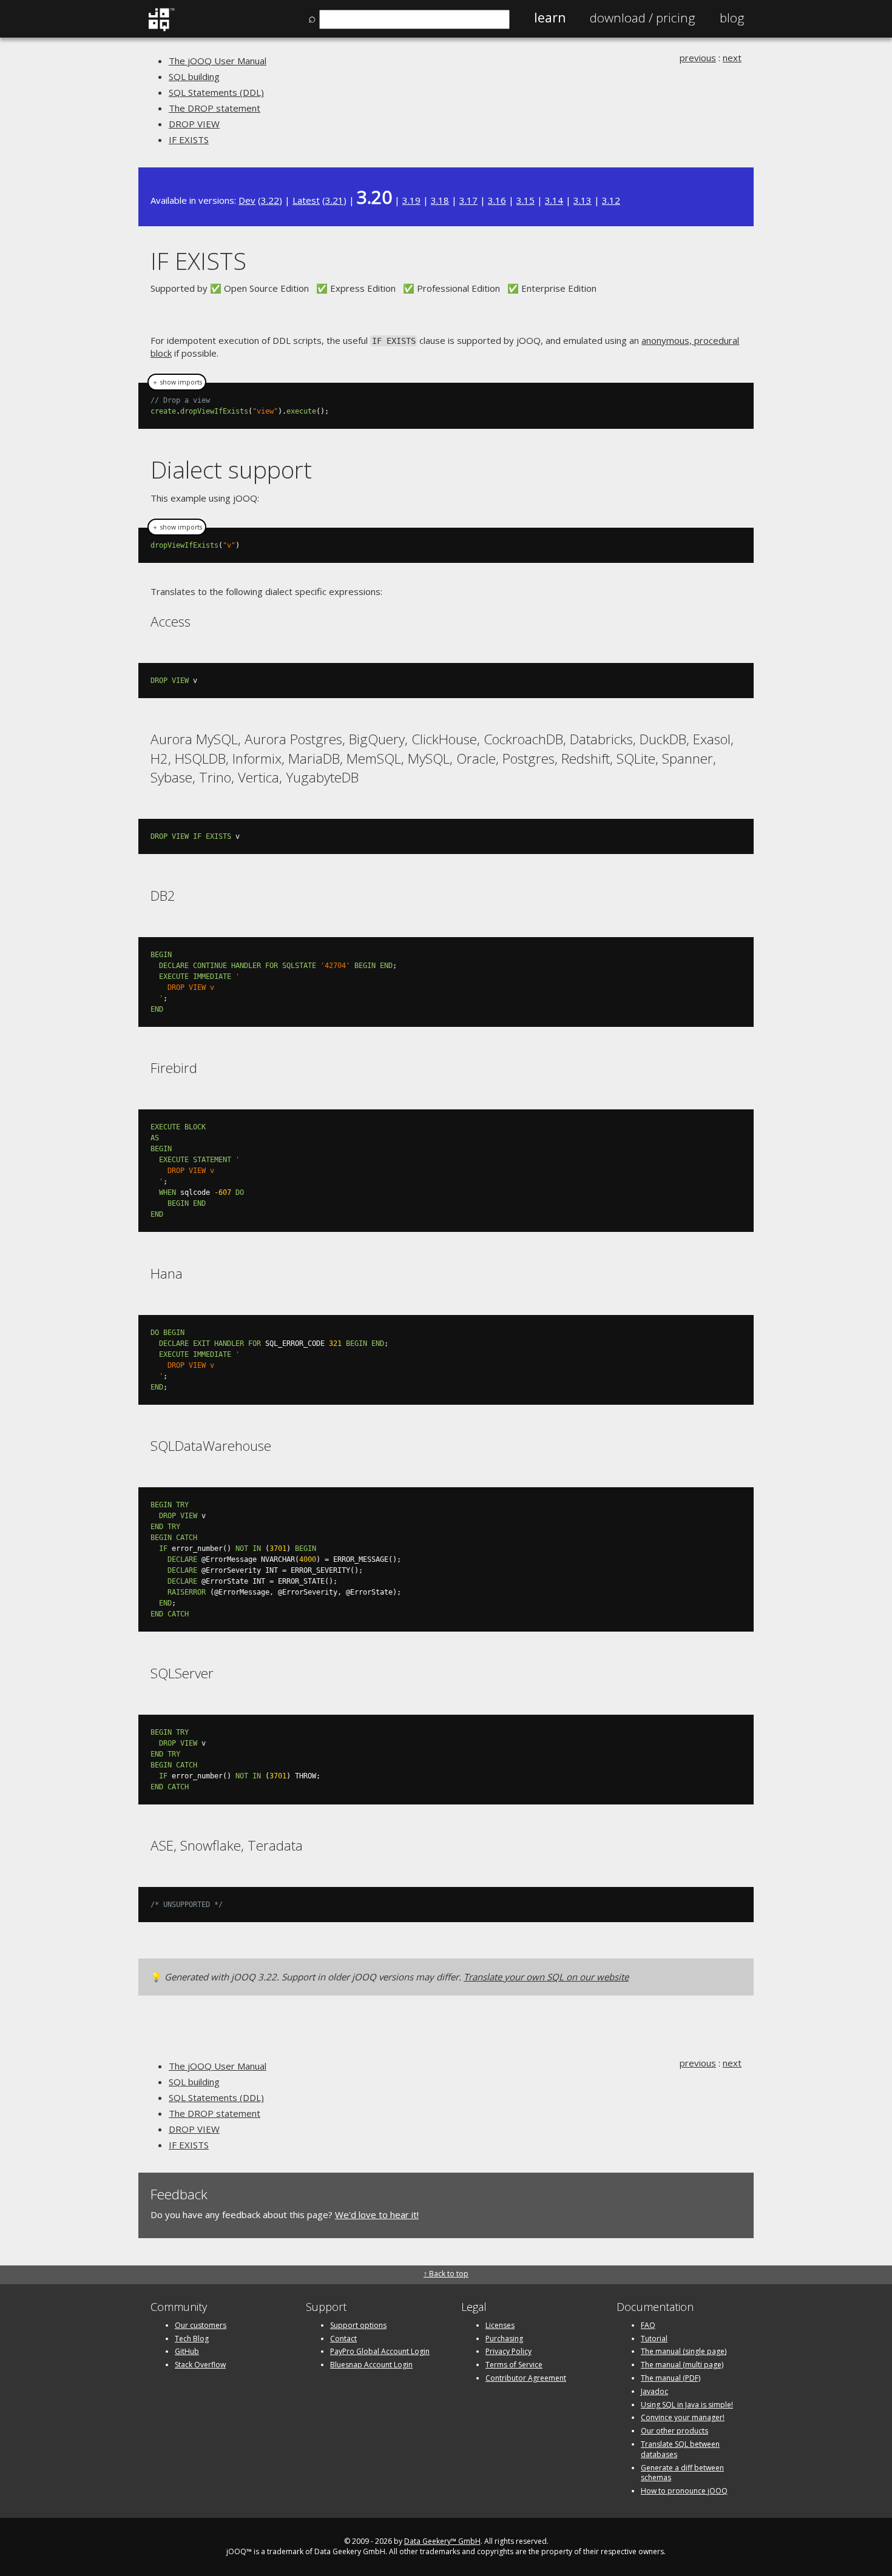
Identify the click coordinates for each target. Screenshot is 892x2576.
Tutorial (654, 2339)
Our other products (674, 2431)
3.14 (554, 200)
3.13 (583, 200)
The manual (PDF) (671, 2378)
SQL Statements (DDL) (216, 92)
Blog (732, 18)
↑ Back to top (446, 2274)
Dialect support (231, 469)
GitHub (187, 2351)
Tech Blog (192, 2339)
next (732, 58)
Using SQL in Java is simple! (687, 2405)
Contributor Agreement (526, 2378)
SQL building (194, 76)
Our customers (201, 2325)
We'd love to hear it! (377, 2214)
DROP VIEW (194, 124)
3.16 (497, 200)
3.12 (611, 200)
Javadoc (654, 2391)
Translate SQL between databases (680, 2449)
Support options (358, 2325)
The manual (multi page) (682, 2365)
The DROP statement (215, 108)
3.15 (525, 200)
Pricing (643, 18)
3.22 (270, 200)
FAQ (648, 2325)
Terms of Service (514, 2365)
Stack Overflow (200, 2365)
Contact (343, 2339)
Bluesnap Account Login (371, 2365)
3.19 (411, 200)
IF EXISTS (189, 140)
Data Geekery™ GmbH (442, 2541)
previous (698, 58)
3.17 (468, 200)
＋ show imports (177, 382)
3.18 (440, 200)
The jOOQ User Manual (218, 61)
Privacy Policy (509, 2351)
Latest (306, 200)
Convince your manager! (683, 2417)
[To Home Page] (161, 29)
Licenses (500, 2325)
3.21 (334, 200)
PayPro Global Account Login (380, 2351)
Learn (550, 18)
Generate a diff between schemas (682, 2473)
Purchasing (504, 2339)
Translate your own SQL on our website (546, 1977)
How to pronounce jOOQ (684, 2491)
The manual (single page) (684, 2351)
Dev (247, 200)
